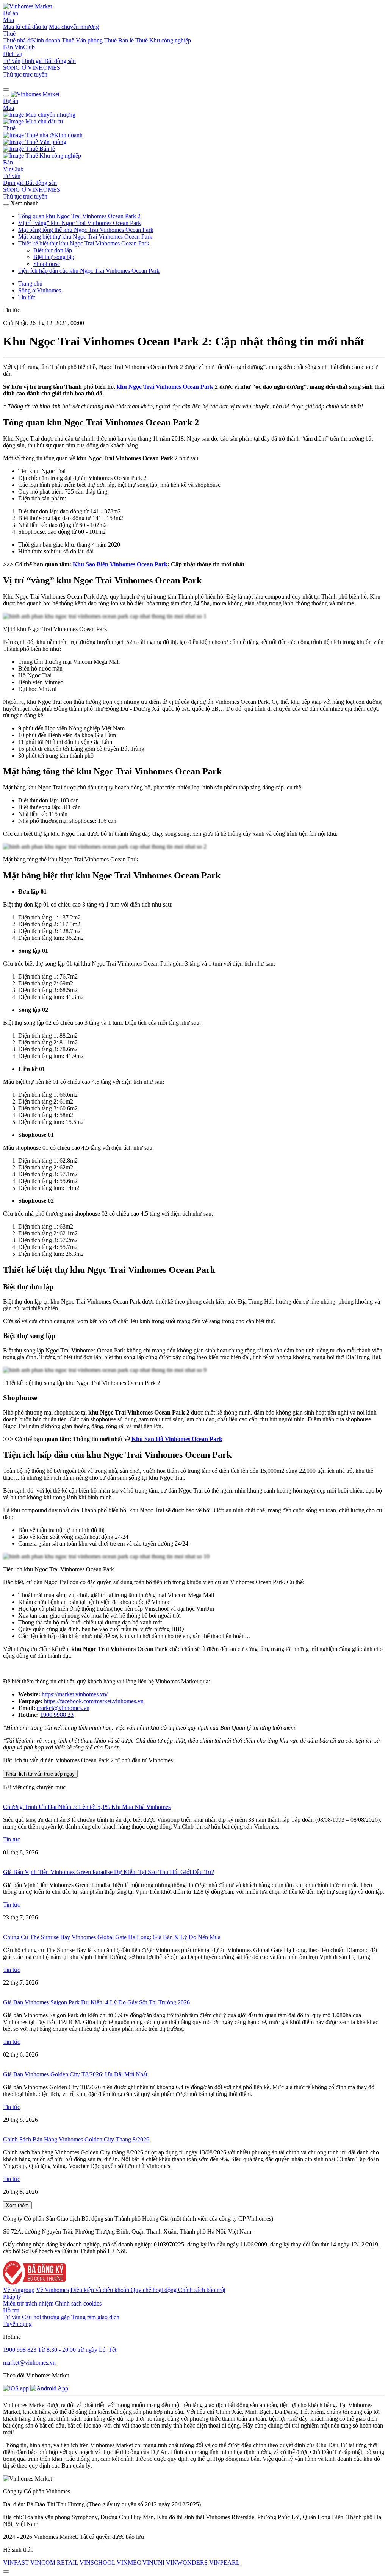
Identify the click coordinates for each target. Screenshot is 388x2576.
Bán (9, 47)
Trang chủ (30, 284)
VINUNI (153, 2563)
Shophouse (47, 264)
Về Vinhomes (52, 2290)
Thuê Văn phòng (82, 40)
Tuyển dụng (17, 2324)
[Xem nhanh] (6, 205)
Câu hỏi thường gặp (46, 2317)
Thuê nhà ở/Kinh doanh (32, 40)
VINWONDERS (187, 2563)
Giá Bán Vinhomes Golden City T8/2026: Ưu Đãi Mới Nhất (75, 2074)
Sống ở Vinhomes (40, 290)
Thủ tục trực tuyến (25, 74)
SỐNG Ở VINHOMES (32, 190)
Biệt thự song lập (54, 257)
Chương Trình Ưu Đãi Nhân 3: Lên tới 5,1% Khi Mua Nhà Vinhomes (87, 1807)
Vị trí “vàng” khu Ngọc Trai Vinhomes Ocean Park (80, 223)
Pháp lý (12, 2297)
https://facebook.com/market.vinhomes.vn (94, 1701)
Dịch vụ (13, 54)
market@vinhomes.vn (63, 1708)
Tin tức (27, 297)
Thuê (9, 34)
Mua (9, 20)
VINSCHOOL (97, 2563)
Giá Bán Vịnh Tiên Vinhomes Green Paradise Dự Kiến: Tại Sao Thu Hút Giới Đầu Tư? (109, 1872)
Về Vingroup (19, 2290)
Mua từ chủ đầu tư (25, 27)
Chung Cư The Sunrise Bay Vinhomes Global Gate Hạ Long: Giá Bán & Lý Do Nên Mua (112, 1937)
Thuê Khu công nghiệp (163, 40)
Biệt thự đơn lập (53, 250)
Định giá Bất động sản (49, 61)
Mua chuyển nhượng (74, 27)
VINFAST (16, 2563)
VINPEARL (225, 2563)
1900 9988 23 (57, 1715)
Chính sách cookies (78, 2303)
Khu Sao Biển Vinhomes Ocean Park (120, 564)
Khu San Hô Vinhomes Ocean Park (177, 1439)
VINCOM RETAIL (54, 2563)
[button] (6, 89)
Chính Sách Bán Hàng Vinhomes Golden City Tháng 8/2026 (76, 2139)
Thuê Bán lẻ (119, 40)
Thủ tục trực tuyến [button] (25, 196)
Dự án (11, 13)
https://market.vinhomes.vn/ (75, 1694)
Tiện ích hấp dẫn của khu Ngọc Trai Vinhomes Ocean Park (89, 271)
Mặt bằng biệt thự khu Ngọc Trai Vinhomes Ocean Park (85, 237)
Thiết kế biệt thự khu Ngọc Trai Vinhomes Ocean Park (84, 243)
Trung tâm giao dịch (95, 2317)
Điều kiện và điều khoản (101, 2290)
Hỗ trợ (11, 2310)
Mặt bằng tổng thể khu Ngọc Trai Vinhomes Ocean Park (86, 230)
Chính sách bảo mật (202, 2290)
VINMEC (129, 2563)
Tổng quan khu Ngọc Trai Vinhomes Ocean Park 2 (79, 216)
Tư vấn (12, 61)
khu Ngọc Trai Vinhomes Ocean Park (165, 387)
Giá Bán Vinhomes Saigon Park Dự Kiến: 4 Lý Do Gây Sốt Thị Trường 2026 (96, 2002)
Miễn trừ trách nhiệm (28, 2303)
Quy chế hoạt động (154, 2290)
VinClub (25, 47)
